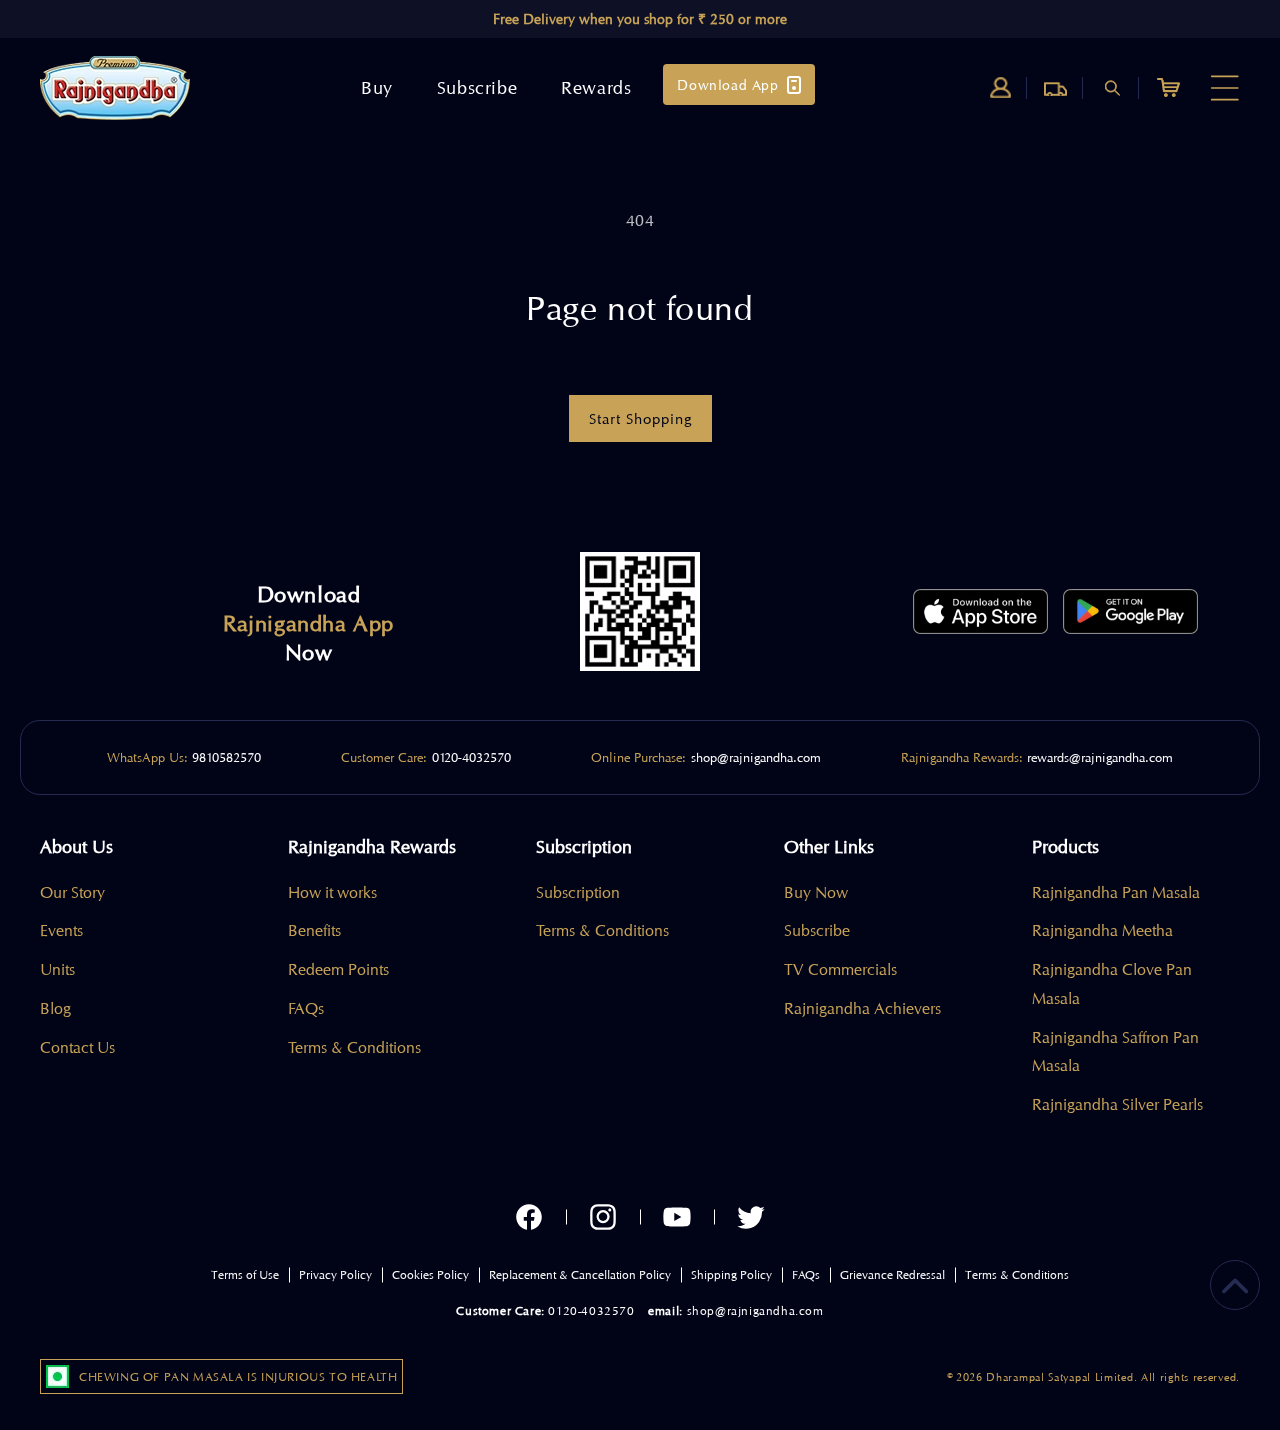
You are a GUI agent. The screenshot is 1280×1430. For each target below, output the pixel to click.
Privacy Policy (335, 1274)
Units (57, 969)
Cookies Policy (430, 1274)
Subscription (578, 892)
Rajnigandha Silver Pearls (1117, 1104)
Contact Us (77, 1047)
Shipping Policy (731, 1274)
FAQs (306, 1008)
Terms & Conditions (354, 1047)
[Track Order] (1056, 88)
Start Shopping (640, 419)
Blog (55, 1008)
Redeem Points (338, 969)
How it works (332, 892)
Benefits (314, 930)
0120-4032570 (471, 757)
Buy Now (816, 892)
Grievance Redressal (892, 1274)
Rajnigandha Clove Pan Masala (1112, 984)
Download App (727, 84)
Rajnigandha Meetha (1102, 930)
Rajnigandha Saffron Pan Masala (1115, 1052)
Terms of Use (245, 1274)
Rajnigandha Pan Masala (1116, 892)
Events (61, 930)
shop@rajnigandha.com (756, 757)
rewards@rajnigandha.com (1100, 757)
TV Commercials (840, 969)
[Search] (1112, 88)
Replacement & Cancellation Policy (580, 1274)
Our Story (72, 892)
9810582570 (226, 757)
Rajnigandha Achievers (862, 1008)
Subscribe (817, 930)
